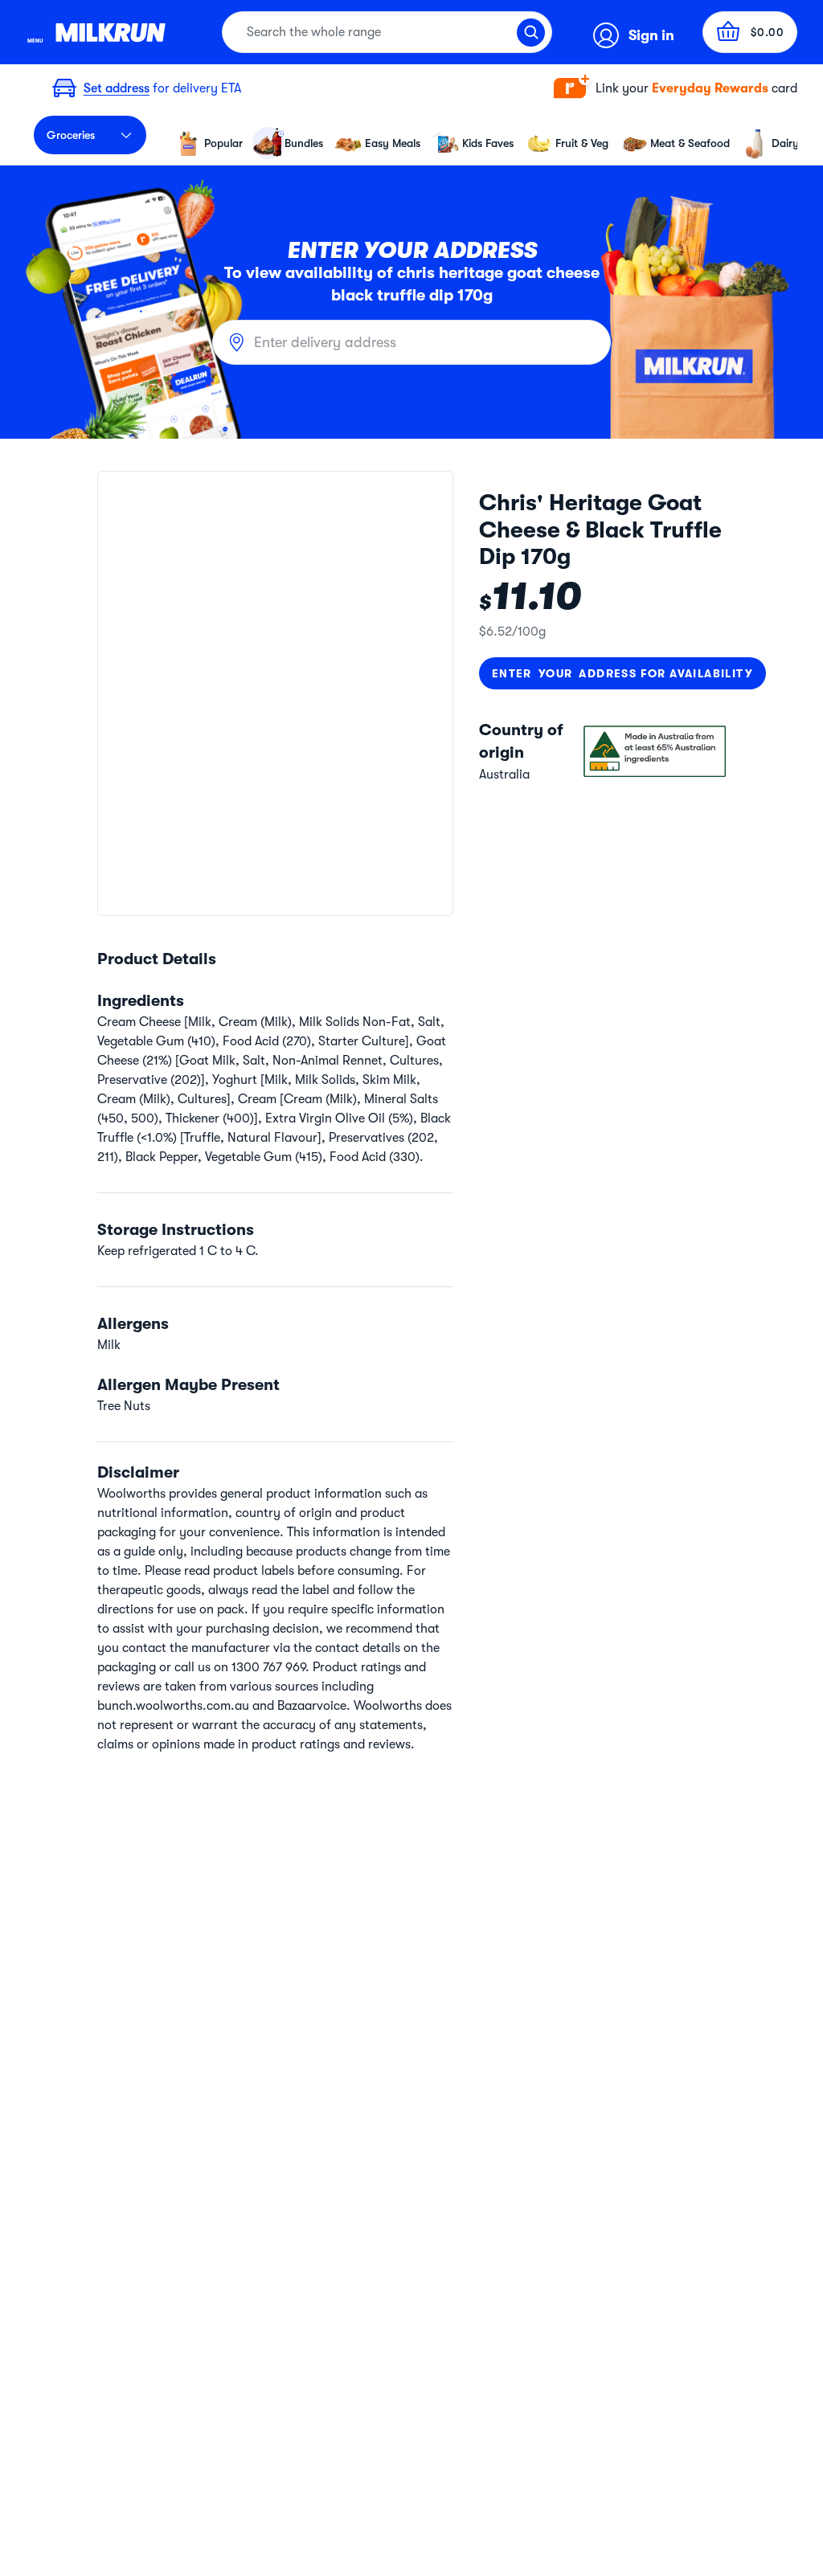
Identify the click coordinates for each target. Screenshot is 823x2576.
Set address (117, 88)
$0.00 (768, 32)
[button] (676, 89)
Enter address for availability (622, 673)
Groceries (71, 135)
